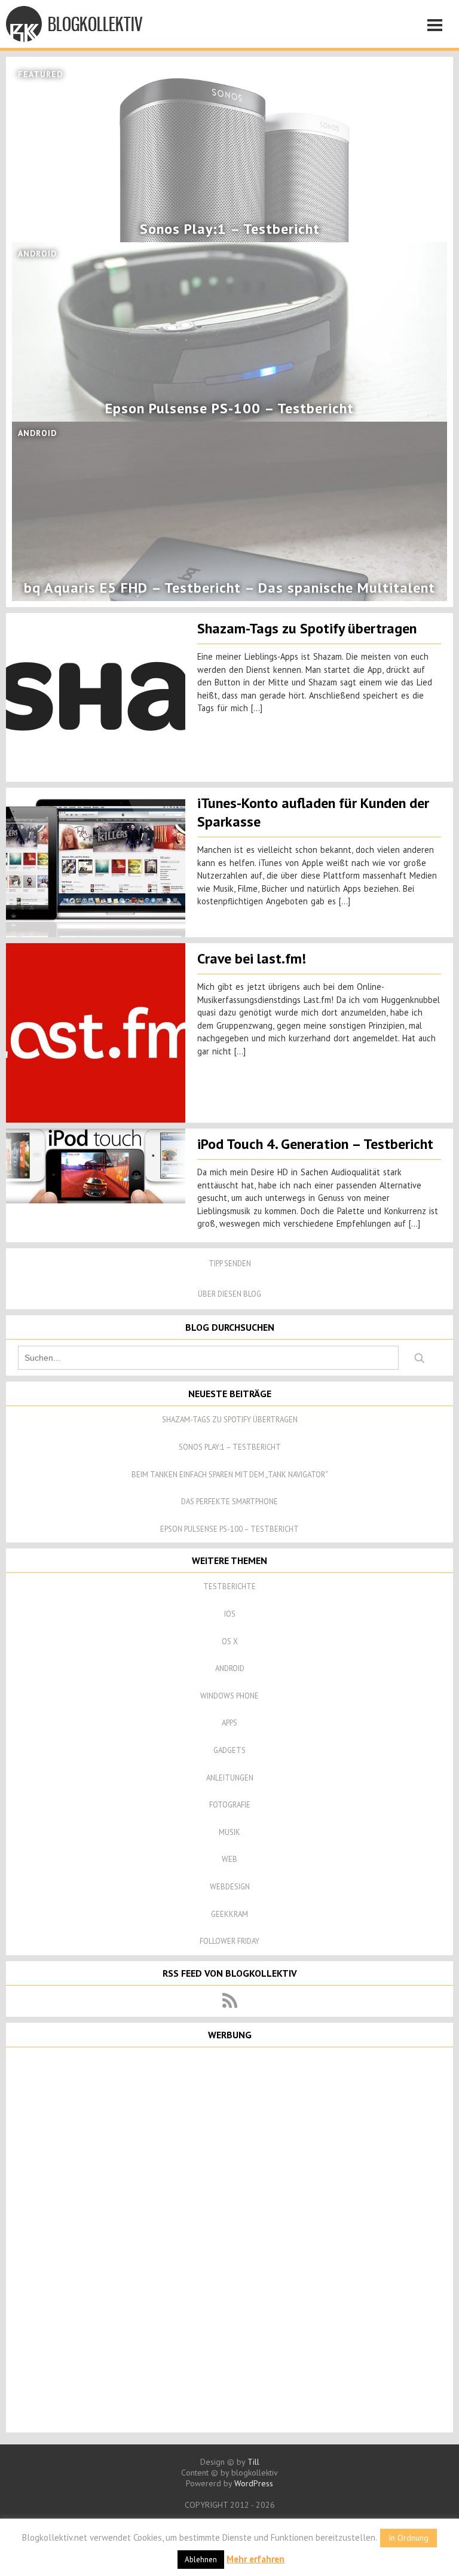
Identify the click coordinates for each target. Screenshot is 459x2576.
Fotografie (230, 1805)
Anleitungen (230, 1778)
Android (230, 1668)
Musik (229, 1832)
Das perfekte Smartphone (229, 1502)
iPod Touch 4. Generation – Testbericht (315, 1144)
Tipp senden (230, 1263)
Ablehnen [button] (201, 2560)
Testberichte (229, 1586)
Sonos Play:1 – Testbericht (230, 1447)
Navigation (438, 27)
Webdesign (230, 1887)
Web (229, 1859)
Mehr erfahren (255, 2559)
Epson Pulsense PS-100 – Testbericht (229, 1529)
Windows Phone (229, 1696)
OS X (230, 1641)
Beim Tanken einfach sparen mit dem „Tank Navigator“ (230, 1475)
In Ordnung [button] (408, 2538)
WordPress (254, 2483)
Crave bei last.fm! (252, 958)
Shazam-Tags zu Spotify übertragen (307, 628)
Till (253, 2462)
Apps (229, 1723)
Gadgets (229, 1750)
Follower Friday (229, 1941)
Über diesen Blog (229, 1294)
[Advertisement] (229, 2239)
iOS (230, 1614)
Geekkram (229, 1914)
